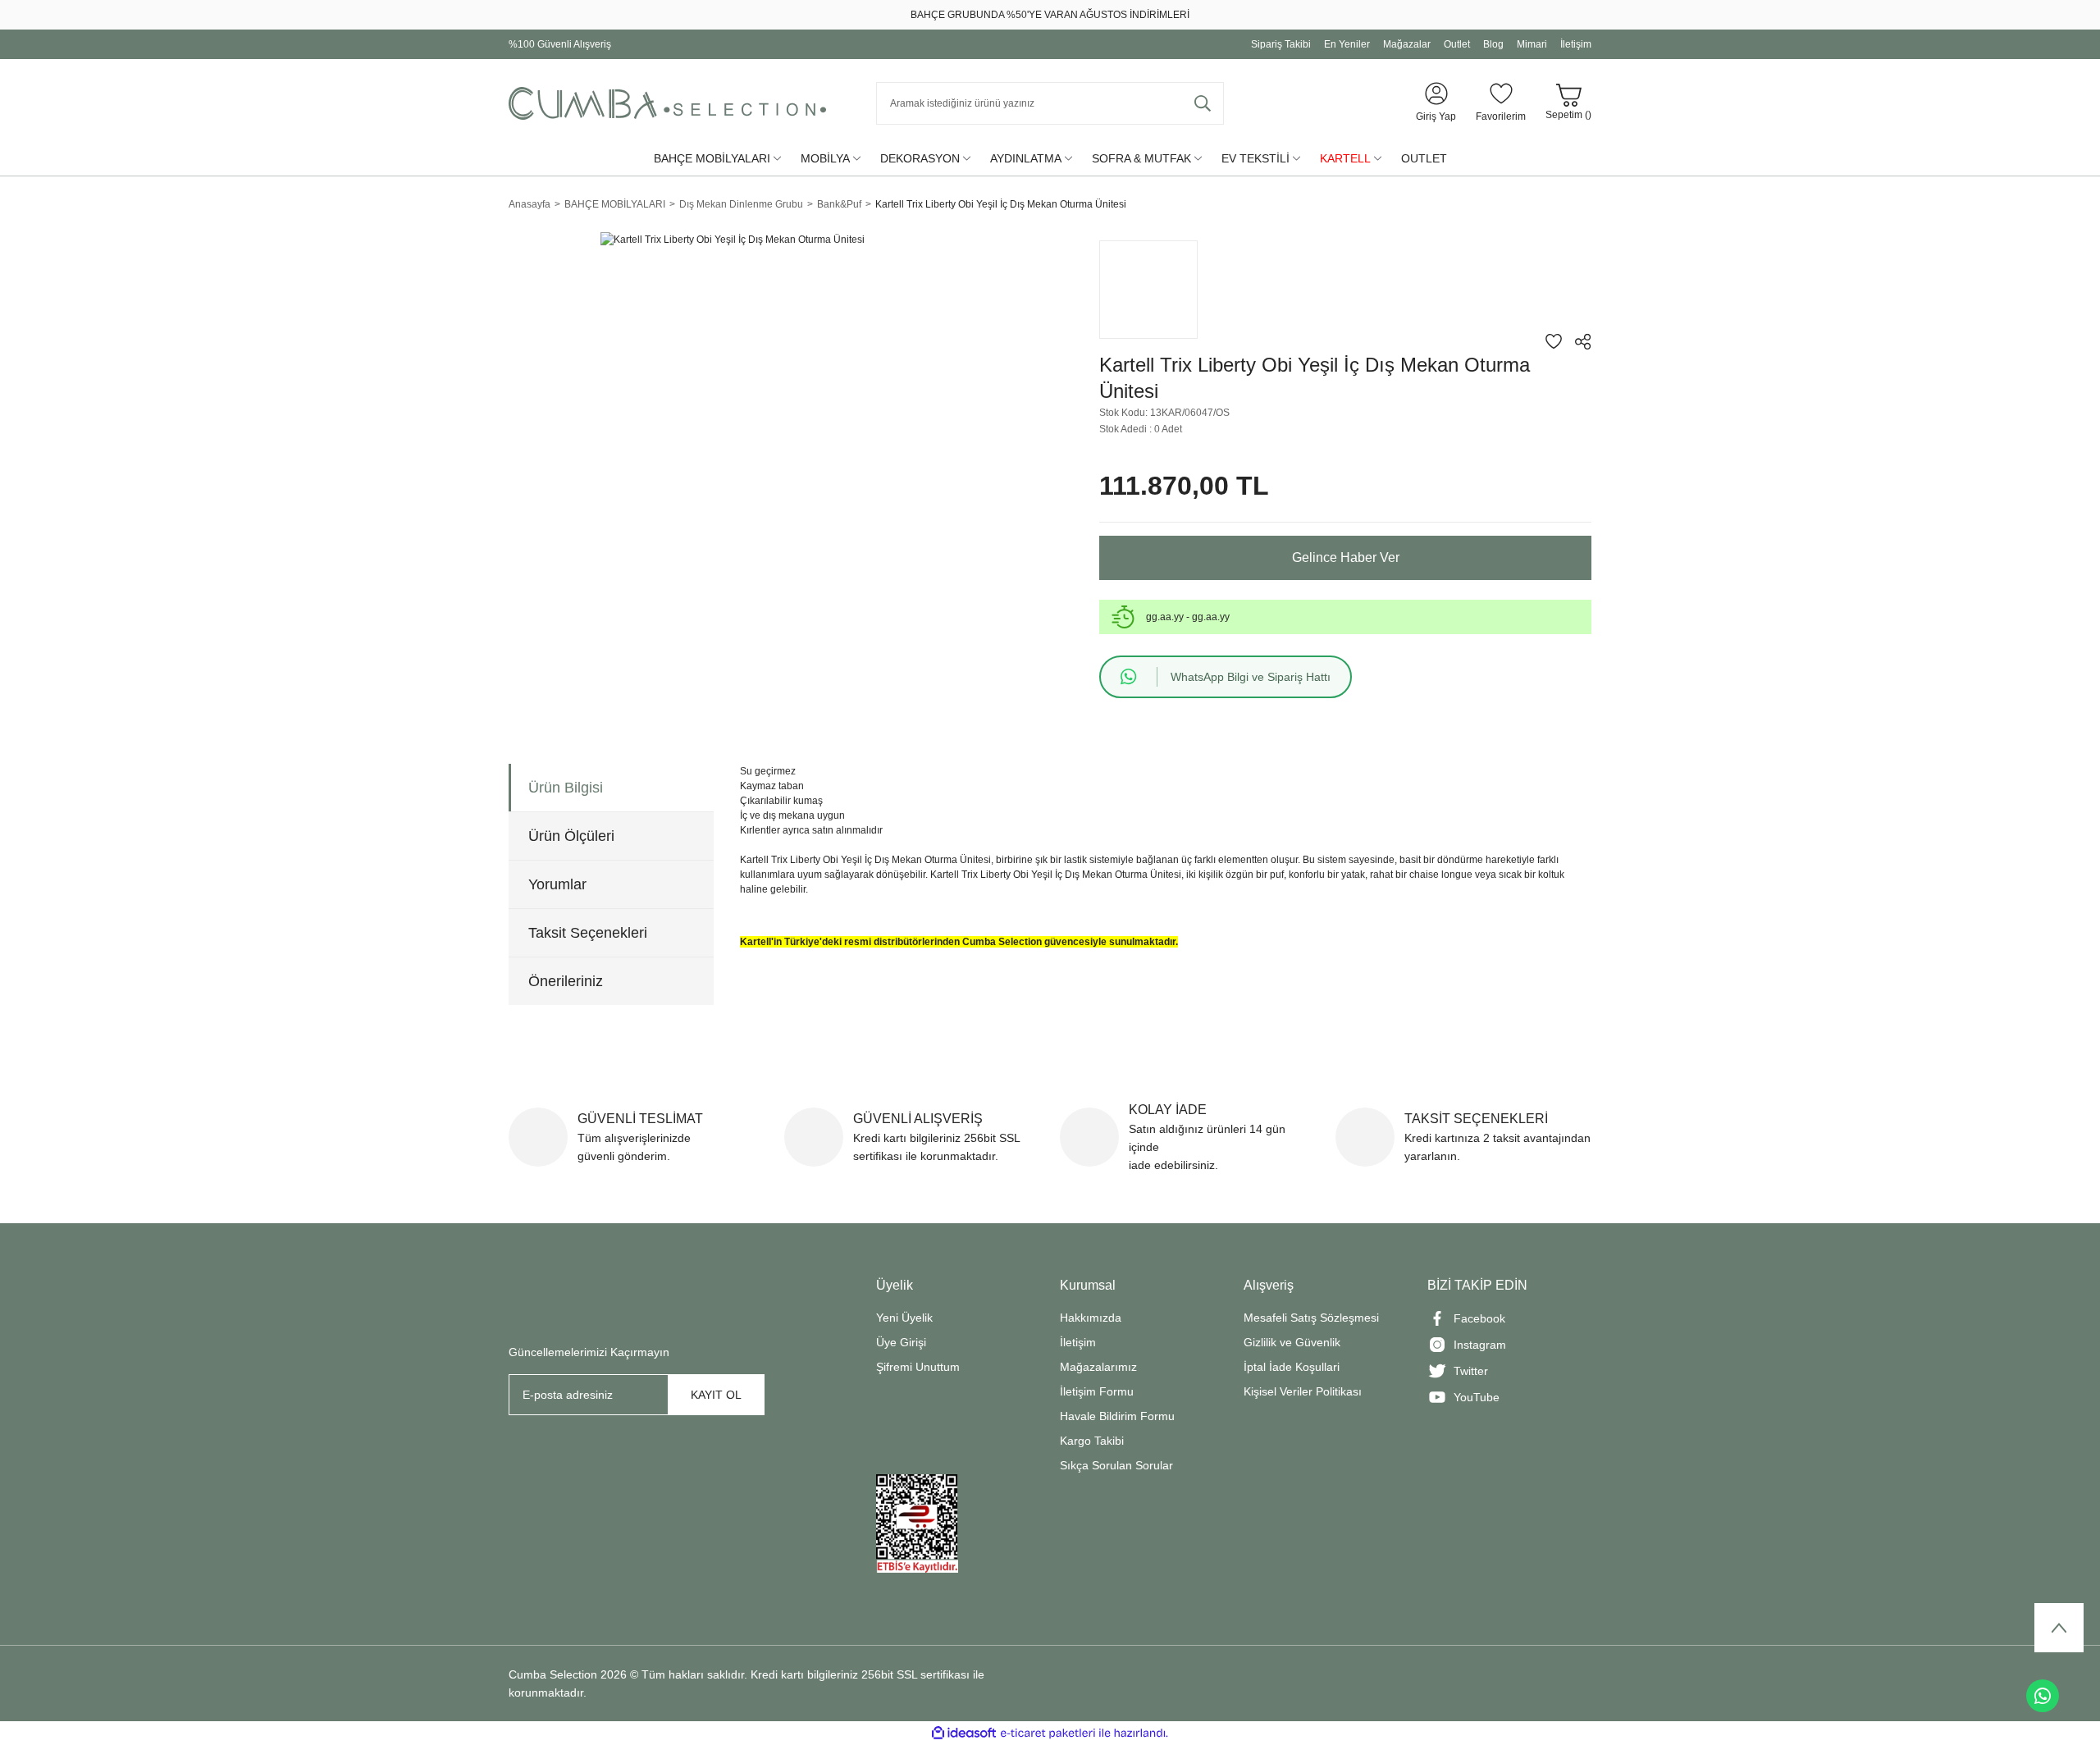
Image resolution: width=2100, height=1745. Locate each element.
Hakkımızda (1091, 1318)
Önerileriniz (566, 981)
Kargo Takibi (1092, 1441)
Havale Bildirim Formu (1117, 1416)
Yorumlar (557, 884)
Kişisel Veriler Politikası (1303, 1391)
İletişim (1078, 1342)
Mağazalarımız (1098, 1367)
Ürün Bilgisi (566, 788)
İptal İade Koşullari (1292, 1367)
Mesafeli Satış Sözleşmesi (1311, 1318)
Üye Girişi (901, 1342)
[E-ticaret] (1048, 1734)
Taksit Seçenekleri (588, 933)
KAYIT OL (716, 1395)
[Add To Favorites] (1554, 341)
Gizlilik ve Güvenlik (1292, 1342)
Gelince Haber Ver (1346, 557)
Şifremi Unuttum (918, 1367)
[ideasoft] (964, 1733)
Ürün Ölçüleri (571, 836)
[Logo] (667, 103)
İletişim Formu (1097, 1391)
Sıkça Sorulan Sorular (1116, 1465)
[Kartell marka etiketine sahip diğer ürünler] (1148, 290)
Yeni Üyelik (904, 1318)
